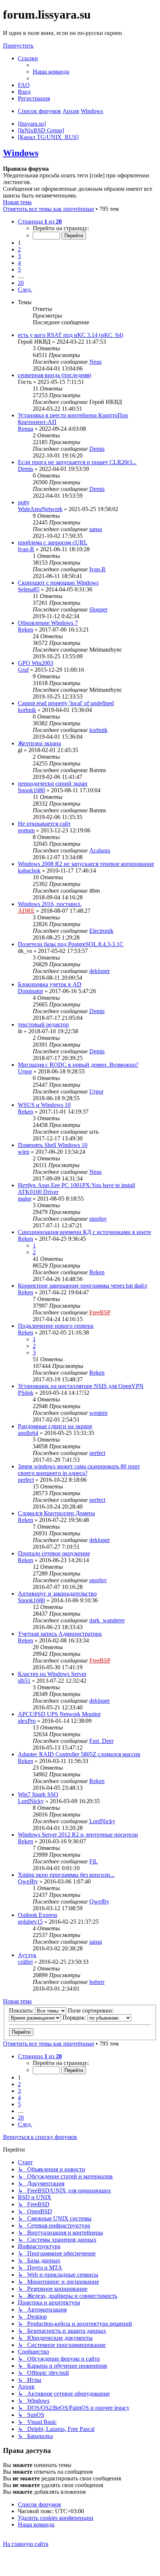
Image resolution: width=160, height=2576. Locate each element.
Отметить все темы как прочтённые (49, 209)
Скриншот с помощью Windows (58, 583)
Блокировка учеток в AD (50, 984)
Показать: (22, 2010)
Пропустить (18, 46)
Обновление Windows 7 (48, 623)
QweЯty (28, 1881)
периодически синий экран (53, 783)
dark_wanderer (107, 1620)
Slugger (98, 609)
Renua (25, 429)
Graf (23, 670)
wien (24, 1152)
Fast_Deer (101, 1741)
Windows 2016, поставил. (50, 904)
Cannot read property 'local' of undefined (66, 703)
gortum (26, 830)
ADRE (26, 911)
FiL (94, 1861)
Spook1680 (31, 790)
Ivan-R (26, 549)
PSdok (26, 1393)
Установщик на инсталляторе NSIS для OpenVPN (81, 1386)
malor (25, 1199)
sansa (96, 529)
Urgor (25, 1071)
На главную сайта (26, 2544)
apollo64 (28, 1433)
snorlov (98, 1219)
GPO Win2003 (36, 663)
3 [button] (19, 256)
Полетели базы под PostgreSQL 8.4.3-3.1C (71, 944)
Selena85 (29, 589)
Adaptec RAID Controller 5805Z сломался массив (79, 1754)
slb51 (24, 1681)
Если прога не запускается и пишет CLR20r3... (77, 462)
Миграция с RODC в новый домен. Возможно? (78, 1065)
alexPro (27, 1721)
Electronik (101, 931)
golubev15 (30, 1922)
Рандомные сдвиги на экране (55, 1426)
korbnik (27, 710)
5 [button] (19, 269)
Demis (97, 449)
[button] (40, 221)
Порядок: (75, 2018)
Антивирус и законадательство (57, 1594)
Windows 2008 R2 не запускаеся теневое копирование (86, 864)
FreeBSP (100, 1312)
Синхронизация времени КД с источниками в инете (84, 1232)
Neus (95, 362)
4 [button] (19, 263)
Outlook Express (38, 1915)
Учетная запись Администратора (60, 1634)
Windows (21, 153)
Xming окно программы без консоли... (66, 1875)
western (98, 1413)
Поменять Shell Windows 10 (53, 1145)
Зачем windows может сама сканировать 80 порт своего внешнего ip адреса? (79, 1470)
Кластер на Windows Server (52, 1674)
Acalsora (100, 850)
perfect (97, 1453)
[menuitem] (51, 72)
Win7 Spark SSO (38, 1794)
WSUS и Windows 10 (44, 1105)
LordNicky (31, 1801)
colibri (25, 1962)
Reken (25, 629)
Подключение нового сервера (56, 1326)
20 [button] (21, 283)
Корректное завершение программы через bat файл (82, 1286)
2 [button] (19, 249)
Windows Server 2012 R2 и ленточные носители (78, 1835)
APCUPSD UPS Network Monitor (59, 1714)
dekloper (100, 971)
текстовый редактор (43, 1024)
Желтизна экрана (39, 743)
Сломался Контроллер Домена (56, 1513)
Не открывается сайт (44, 824)
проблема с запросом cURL (53, 542)
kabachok (29, 871)
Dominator (31, 991)
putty (24, 502)
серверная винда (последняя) (55, 375)
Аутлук (27, 1955)
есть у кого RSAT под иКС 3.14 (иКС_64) (71, 335)
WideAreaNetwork (40, 509)
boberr (97, 1982)
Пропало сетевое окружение (54, 1553)
